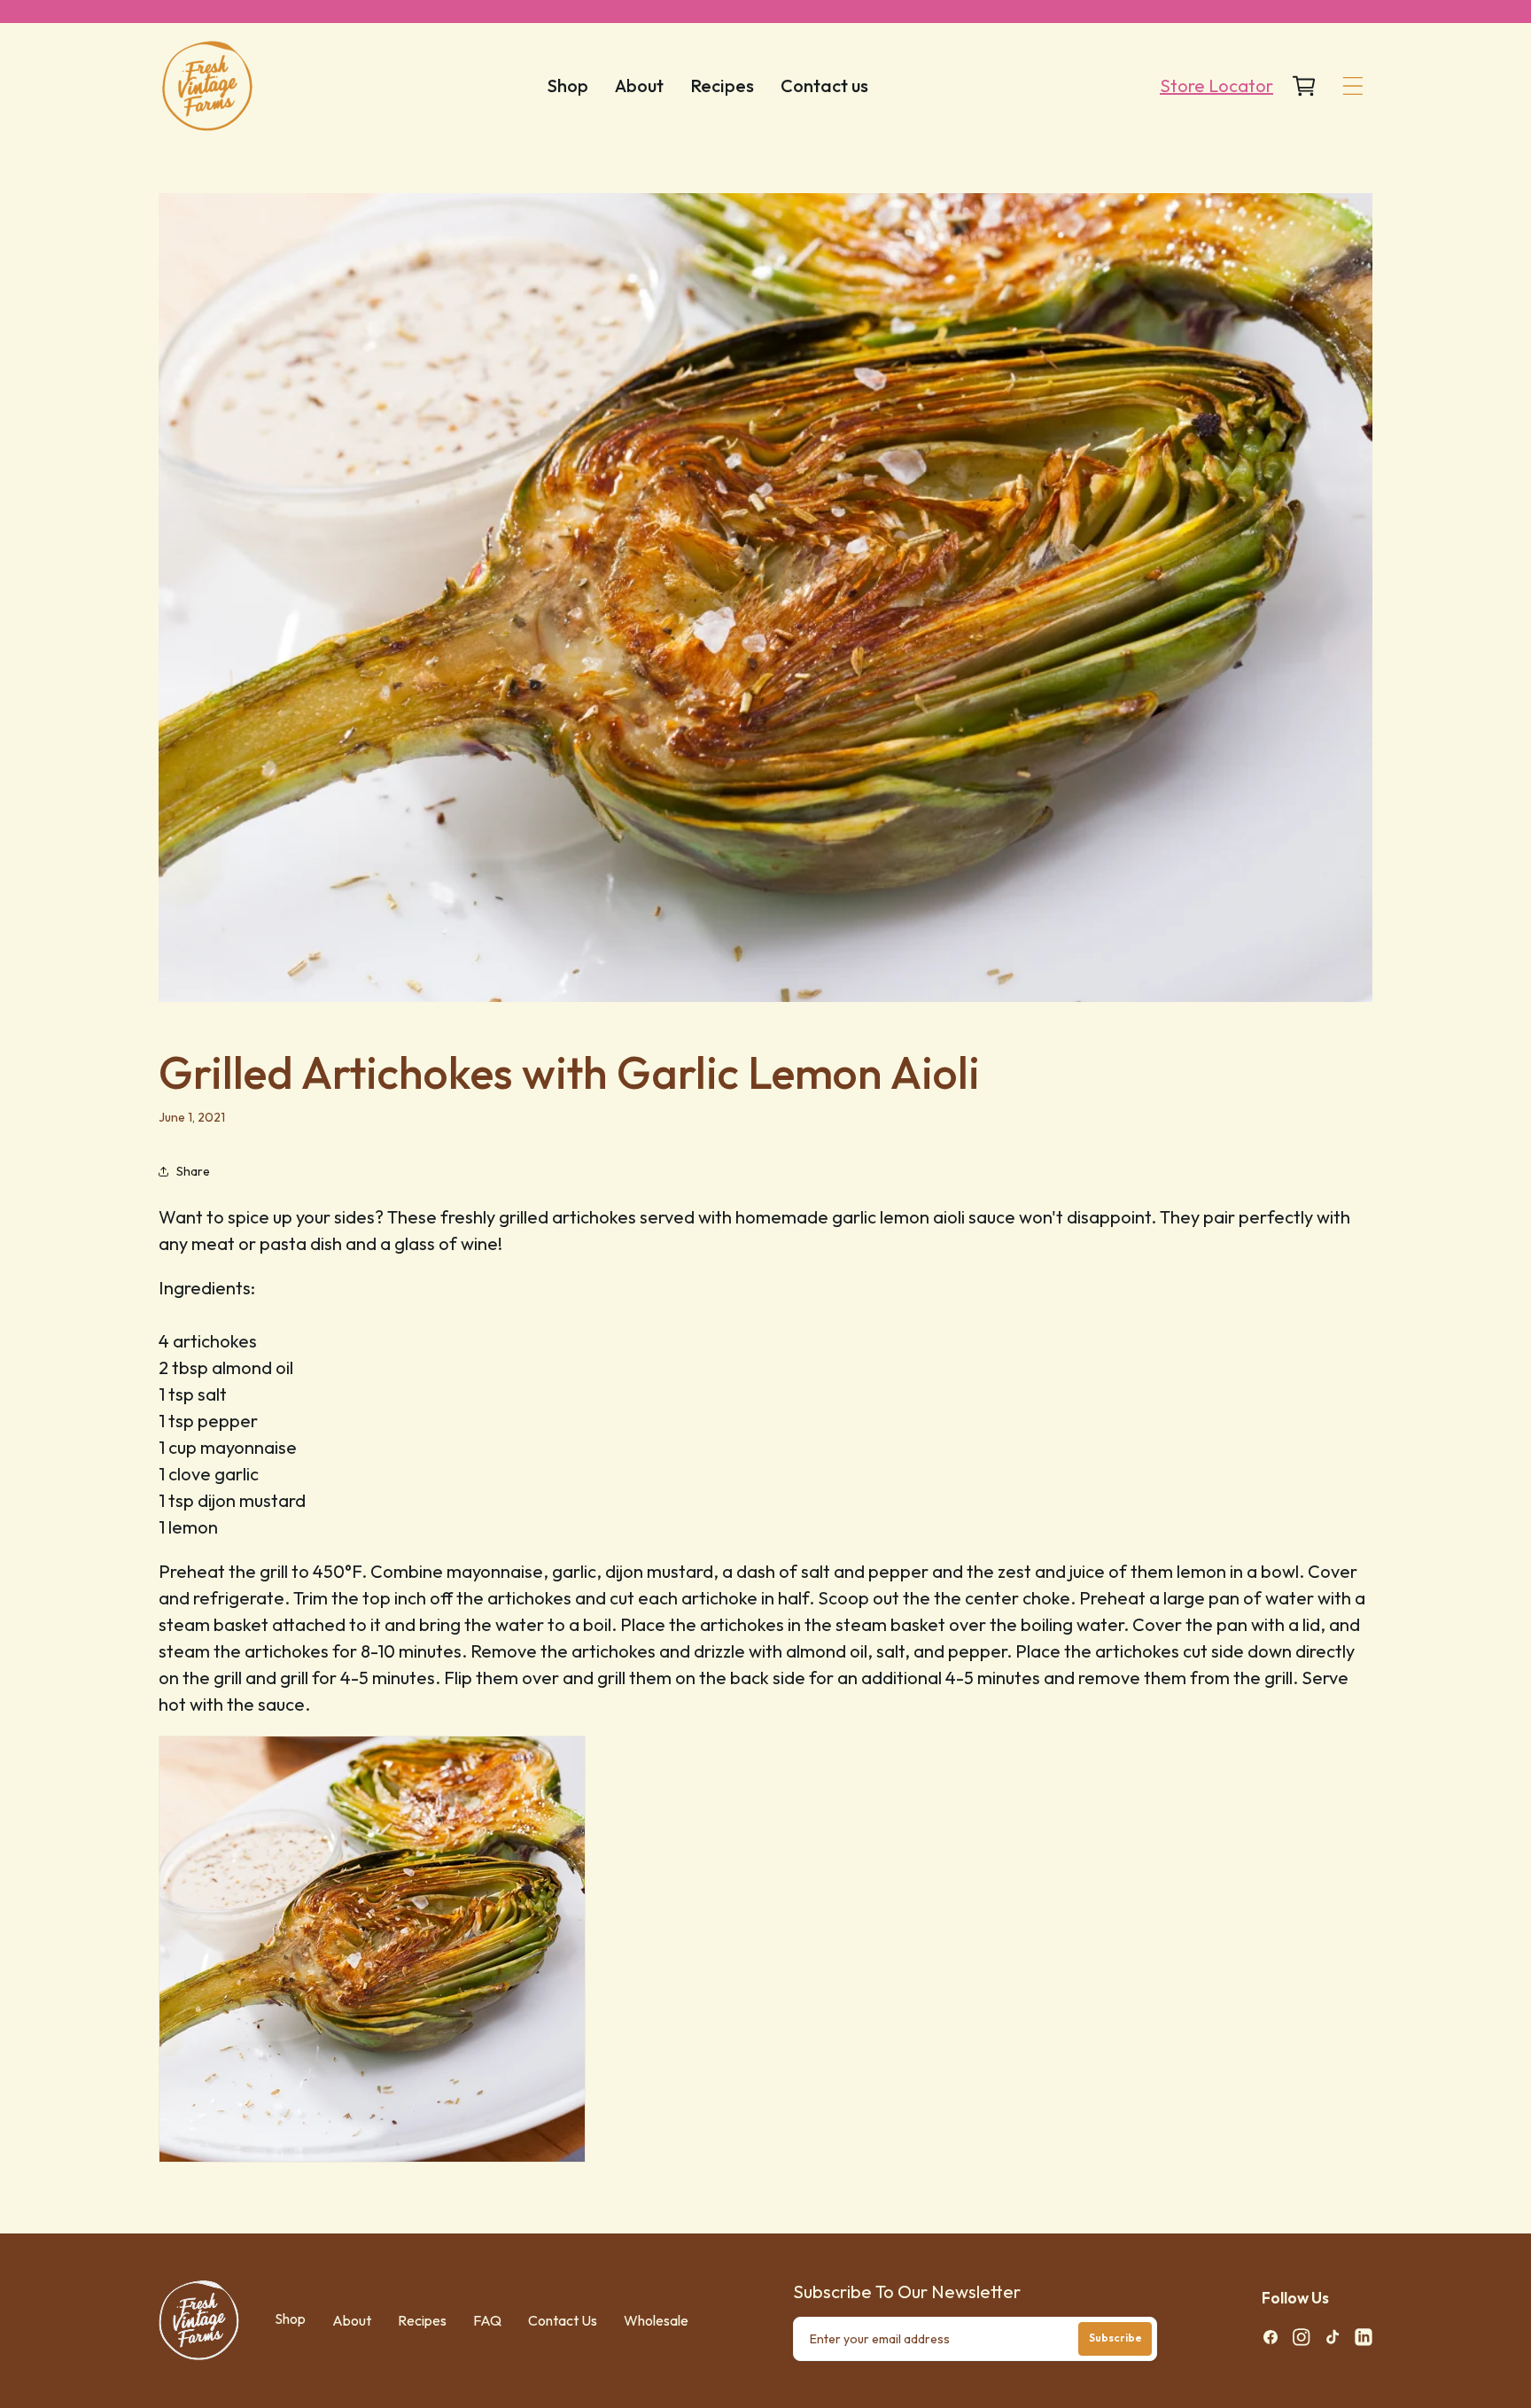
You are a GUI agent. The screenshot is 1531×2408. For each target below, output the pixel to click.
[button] (1353, 86)
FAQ (487, 2320)
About (352, 2320)
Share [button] (193, 1171)
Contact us (563, 2320)
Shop (290, 2319)
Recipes (422, 2320)
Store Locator (1216, 85)
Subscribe (1115, 2338)
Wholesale (656, 2320)
